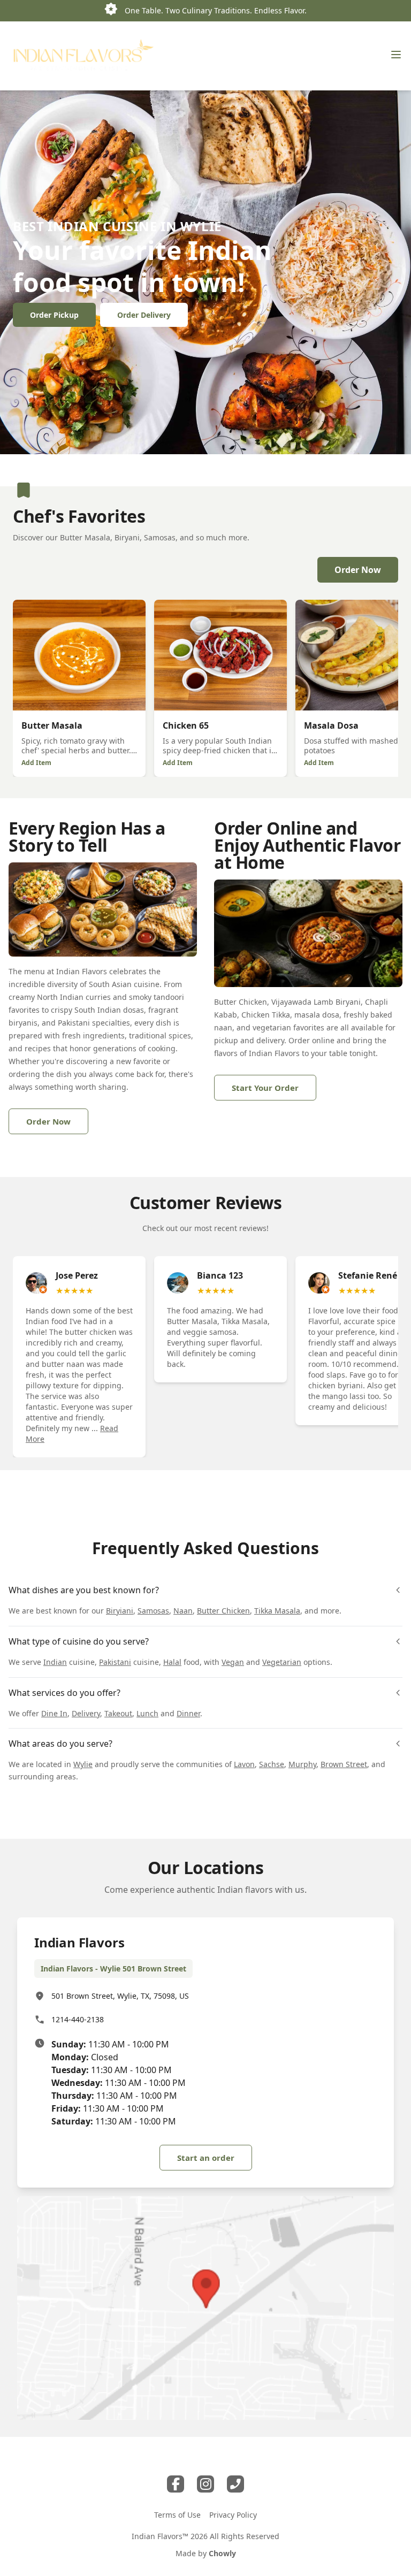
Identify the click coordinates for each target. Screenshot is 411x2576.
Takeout (118, 1713)
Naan (183, 1611)
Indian (55, 1662)
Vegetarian (282, 1662)
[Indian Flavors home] (83, 56)
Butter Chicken (223, 1611)
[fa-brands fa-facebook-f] (176, 2484)
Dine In (54, 1713)
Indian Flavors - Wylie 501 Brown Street (113, 1969)
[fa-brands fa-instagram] (205, 2484)
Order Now (358, 570)
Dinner (188, 1713)
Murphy (302, 1764)
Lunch (147, 1713)
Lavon (244, 1764)
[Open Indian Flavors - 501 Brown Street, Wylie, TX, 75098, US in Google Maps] (205, 2308)
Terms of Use (177, 2515)
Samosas (153, 1611)
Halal (172, 1662)
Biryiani (120, 1611)
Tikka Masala (277, 1611)
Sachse (272, 1764)
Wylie (83, 1764)
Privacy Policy (233, 2515)
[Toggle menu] (396, 55)
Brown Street (344, 1764)
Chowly (222, 2553)
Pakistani (115, 1662)
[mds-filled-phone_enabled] (235, 2484)
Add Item (36, 763)
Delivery (86, 1713)
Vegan (233, 1662)
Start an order (206, 2158)
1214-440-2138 (78, 2019)
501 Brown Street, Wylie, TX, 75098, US (120, 1996)
